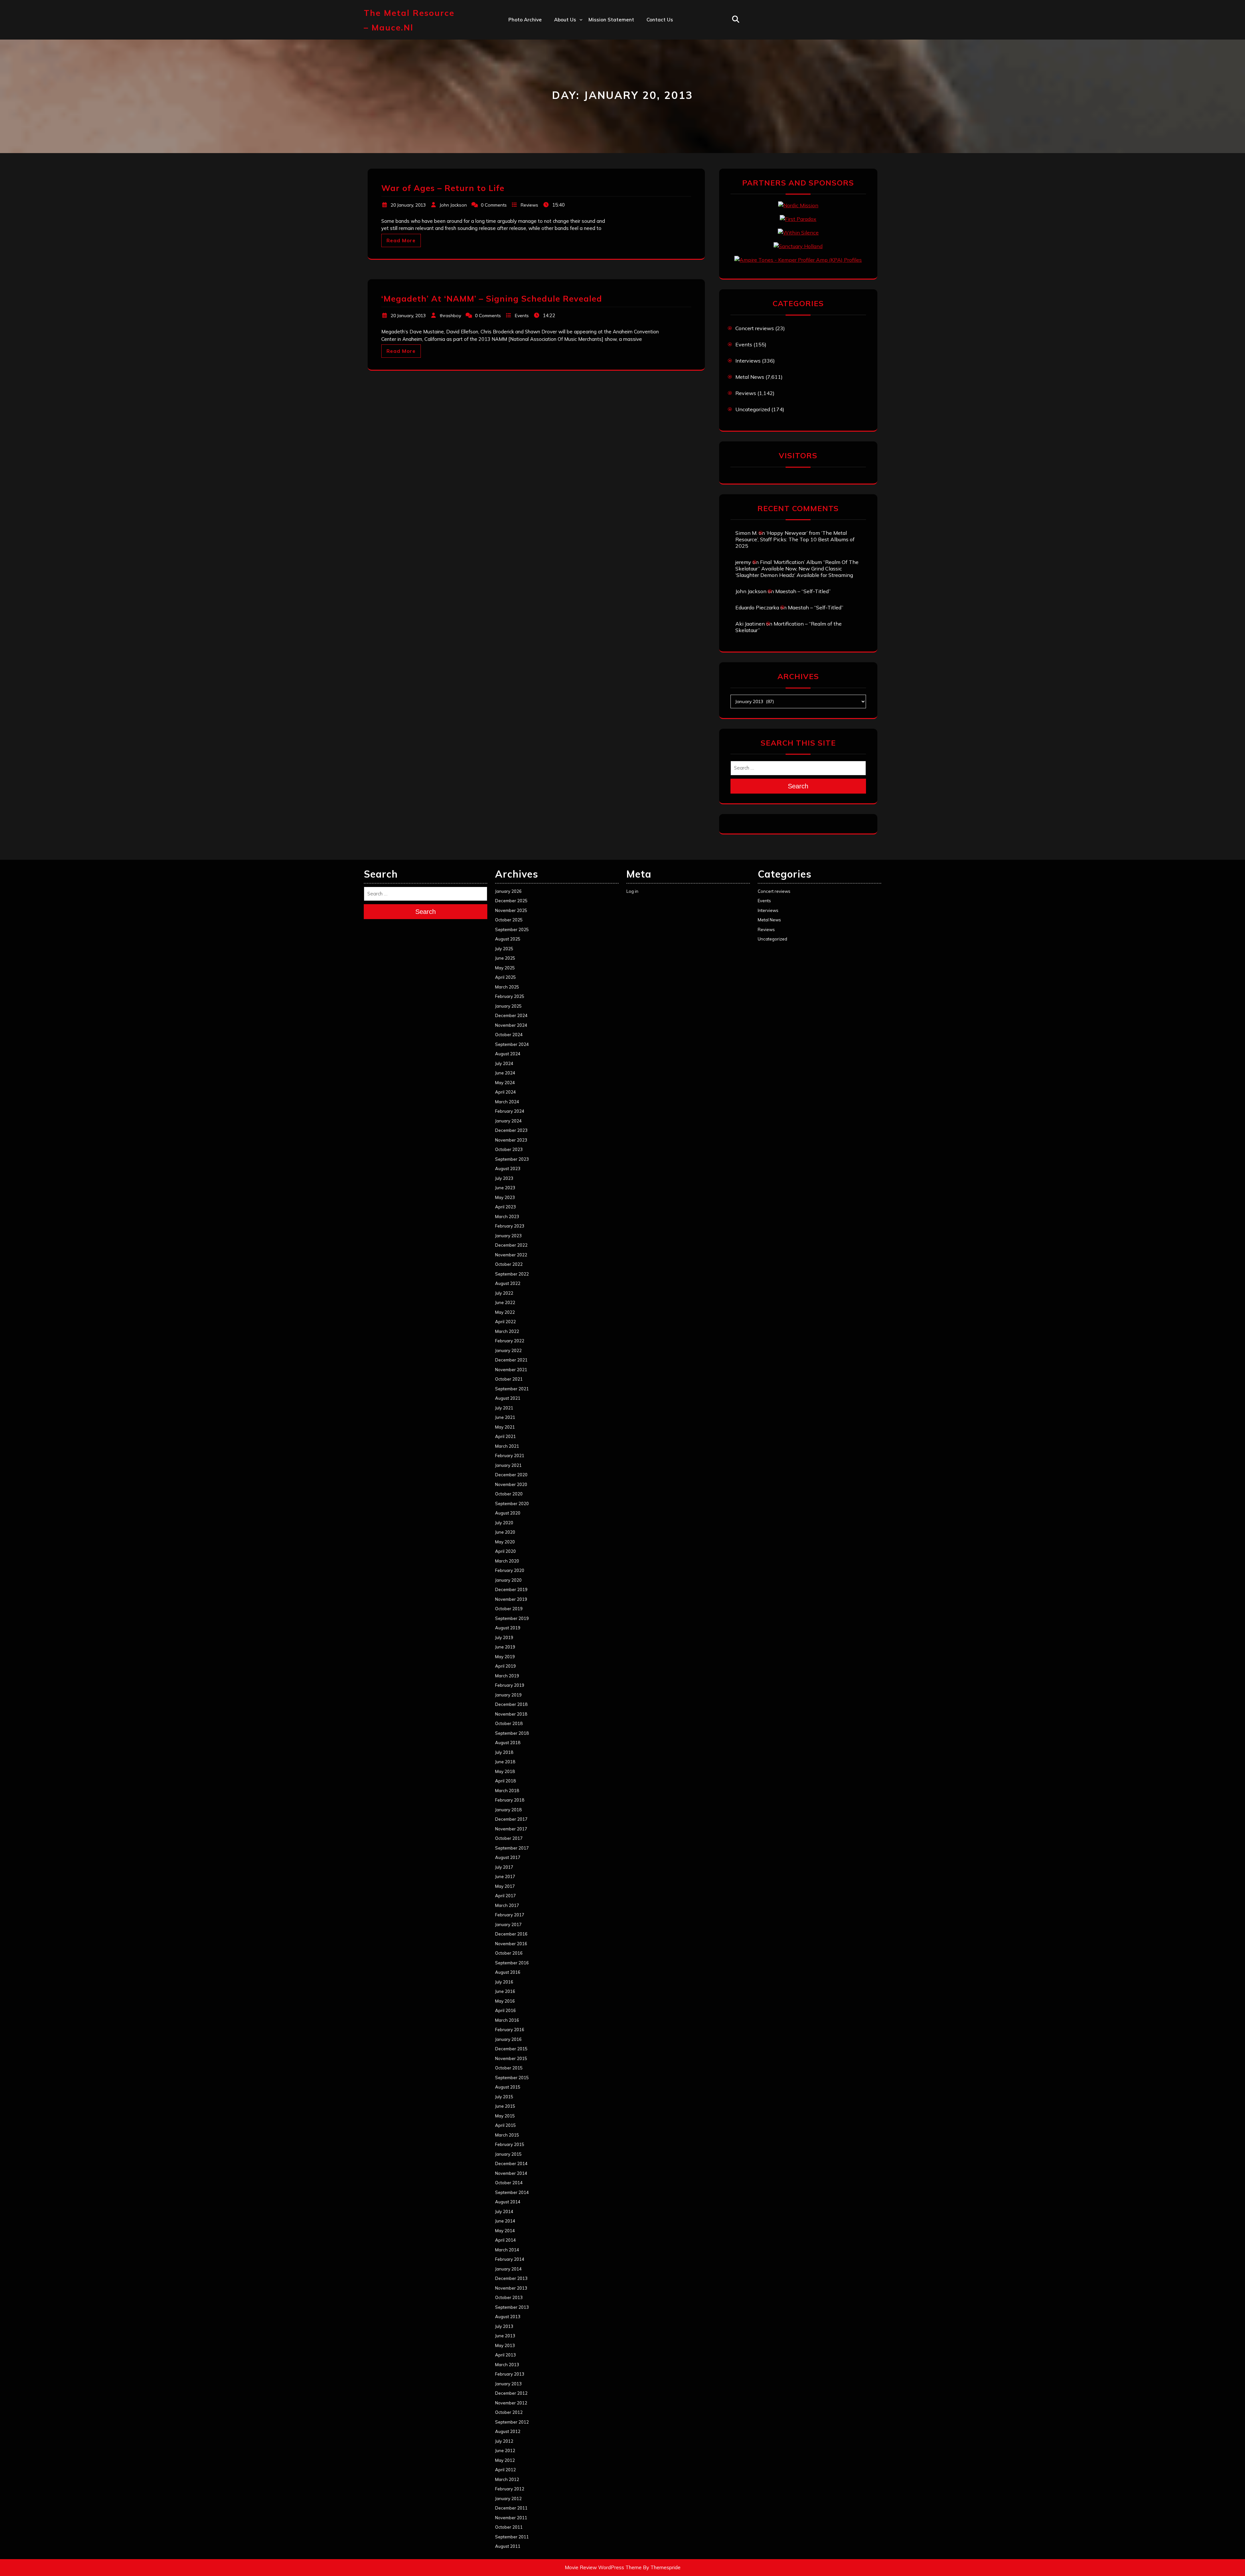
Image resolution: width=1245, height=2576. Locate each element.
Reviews (529, 205)
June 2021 (505, 1417)
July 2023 (504, 1178)
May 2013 (505, 2345)
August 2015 (508, 2087)
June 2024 (505, 1073)
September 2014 (512, 2192)
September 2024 (512, 1044)
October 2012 (509, 2412)
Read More (401, 240)
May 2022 (505, 1312)
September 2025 (512, 929)
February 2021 (510, 1456)
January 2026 (508, 891)
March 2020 (507, 1561)
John (559, 76)
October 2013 (509, 2297)
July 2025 (504, 949)
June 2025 (505, 958)
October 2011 (509, 2527)
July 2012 (504, 2441)
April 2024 (505, 1092)
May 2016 (505, 2001)
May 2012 (505, 2460)
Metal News (750, 377)
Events (522, 316)
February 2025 (510, 996)
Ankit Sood (567, 48)
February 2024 (510, 1111)
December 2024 (511, 1015)
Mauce (562, 90)
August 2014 (508, 2202)
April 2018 (505, 1781)
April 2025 (505, 977)
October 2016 (509, 1953)
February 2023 (510, 1226)
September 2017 (512, 1848)
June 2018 (505, 1762)
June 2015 (505, 2106)
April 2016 (505, 2010)
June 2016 (505, 1991)
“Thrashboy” (569, 33)
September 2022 (512, 1274)
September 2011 (512, 2537)
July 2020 (504, 1523)
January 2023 (508, 1236)
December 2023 (511, 1130)
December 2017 (511, 1819)
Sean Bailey (568, 118)
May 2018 (505, 1771)
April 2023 (505, 1207)
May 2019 (505, 1657)
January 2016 (508, 2039)
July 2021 (504, 1408)
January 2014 (508, 2269)
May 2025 (505, 968)
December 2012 (511, 2393)
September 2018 (512, 1733)
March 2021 (507, 1446)
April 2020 (505, 1551)
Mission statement (611, 20)
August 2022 (508, 1283)
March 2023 (507, 1216)
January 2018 (508, 1810)
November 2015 (511, 2058)
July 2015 (504, 2097)
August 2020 (508, 1513)
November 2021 (511, 1370)
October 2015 (509, 2068)
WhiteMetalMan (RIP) (580, 104)
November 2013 (511, 2288)
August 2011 (508, 2546)
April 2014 (505, 2240)
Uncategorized (753, 409)
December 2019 (511, 1589)
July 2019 (504, 1637)
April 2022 (505, 1322)
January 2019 (508, 1695)
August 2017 (508, 1857)
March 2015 (507, 2135)
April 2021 (505, 1436)
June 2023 (505, 1188)
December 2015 (511, 2049)
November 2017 (511, 1829)
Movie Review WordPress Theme (603, 2567)
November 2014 (511, 2173)
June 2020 (505, 1532)
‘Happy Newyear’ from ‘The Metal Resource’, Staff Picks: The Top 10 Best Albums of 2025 (795, 539)
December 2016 (511, 1934)
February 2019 (510, 1685)
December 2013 (511, 2278)
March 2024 (507, 1102)
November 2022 (511, 1255)
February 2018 (510, 1800)
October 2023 (509, 1149)
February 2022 (510, 1341)
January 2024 (508, 1121)
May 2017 (505, 1886)
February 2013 (510, 2374)
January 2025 (508, 1006)
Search (798, 786)
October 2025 (509, 920)
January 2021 (508, 1465)
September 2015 (512, 2078)
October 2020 (509, 1494)
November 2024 (511, 1025)
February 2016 (510, 2030)
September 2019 (512, 1618)
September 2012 (512, 2422)
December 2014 (511, 2163)
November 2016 (511, 1944)
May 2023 (505, 1197)
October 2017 (509, 1838)
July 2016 (504, 1982)
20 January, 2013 (408, 205)
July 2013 (504, 2326)
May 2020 (505, 1542)
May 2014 (505, 2231)
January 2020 (508, 1580)
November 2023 (511, 1140)
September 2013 (512, 2307)
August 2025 (508, 939)
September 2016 (512, 1963)
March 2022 (507, 1331)
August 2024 (508, 1054)
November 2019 (511, 1599)
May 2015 (505, 2116)
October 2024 (509, 1035)
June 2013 (505, 2336)
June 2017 (505, 1876)
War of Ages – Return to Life (443, 188)
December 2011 (511, 2508)
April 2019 (505, 1666)
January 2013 (508, 2384)
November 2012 (511, 2403)
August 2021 (508, 1398)
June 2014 (505, 2221)
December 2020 (511, 1475)
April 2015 (505, 2125)
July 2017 (504, 1867)
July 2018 (504, 1752)
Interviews (748, 361)
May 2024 (505, 1083)
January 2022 (508, 1350)
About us (565, 20)
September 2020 (512, 1504)
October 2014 (509, 2183)
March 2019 (507, 1676)
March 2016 (507, 2020)
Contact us (660, 20)
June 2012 (505, 2450)
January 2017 (508, 1924)
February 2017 (510, 1915)
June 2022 (505, 1302)
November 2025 (511, 910)
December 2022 (511, 1245)
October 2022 (509, 1264)
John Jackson (453, 205)
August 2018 (508, 1743)
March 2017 (507, 1905)
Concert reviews (755, 328)
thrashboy (450, 316)
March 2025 (507, 987)
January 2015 (508, 2154)
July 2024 (504, 1063)
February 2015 (510, 2144)
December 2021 (511, 1360)
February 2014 (510, 2259)
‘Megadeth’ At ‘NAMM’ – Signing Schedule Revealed (492, 299)
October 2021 (509, 1379)
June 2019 (505, 1647)
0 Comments (494, 205)
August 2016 (508, 1972)
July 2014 (504, 2211)
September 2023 (512, 1159)
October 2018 (509, 1723)
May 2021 (505, 1427)
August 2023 (508, 1168)
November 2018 (511, 1714)
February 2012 (510, 2489)
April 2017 (505, 1896)
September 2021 (512, 1389)
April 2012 (505, 2470)
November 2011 (511, 2518)
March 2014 (507, 2250)
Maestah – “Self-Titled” (803, 591)
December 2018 (511, 1704)
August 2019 (508, 1628)
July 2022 (504, 1293)
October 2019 (509, 1609)
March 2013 (507, 2365)
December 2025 (511, 901)
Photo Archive (525, 20)
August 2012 (508, 2431)
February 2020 (510, 1570)
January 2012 (508, 2498)
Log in (632, 891)
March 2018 (507, 1791)
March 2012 (507, 2479)
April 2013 (505, 2355)
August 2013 (508, 2317)
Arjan (561, 61)
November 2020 (511, 1484)
